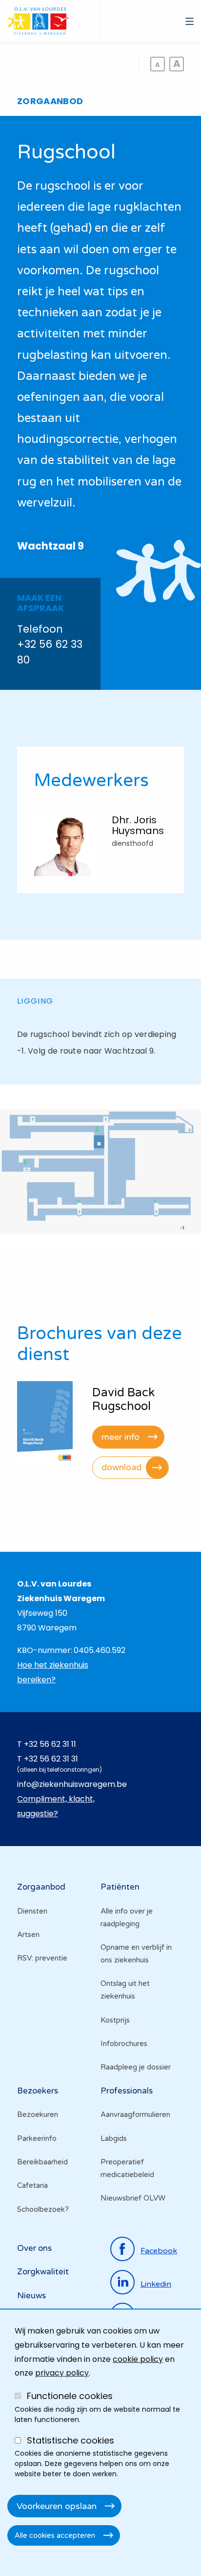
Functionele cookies (70, 2396)
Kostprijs (115, 2020)
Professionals (127, 2091)
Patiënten (120, 1887)
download (121, 1467)
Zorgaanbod (41, 1887)
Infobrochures (124, 2044)
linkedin (156, 2284)
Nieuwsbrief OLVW (133, 2198)
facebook (159, 2251)
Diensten (32, 1911)
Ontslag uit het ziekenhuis (125, 1990)
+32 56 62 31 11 (50, 1744)
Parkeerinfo (37, 2138)
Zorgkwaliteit (43, 2272)
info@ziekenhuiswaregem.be (72, 1784)
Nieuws (31, 2296)
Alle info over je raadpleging (127, 1917)
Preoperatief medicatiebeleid (127, 2168)
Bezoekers (38, 2091)
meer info (121, 1437)
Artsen (28, 1935)
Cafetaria (32, 2185)
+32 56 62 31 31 (51, 1759)
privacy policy (62, 2373)
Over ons (34, 2248)
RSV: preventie (42, 1958)
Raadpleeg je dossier (136, 2067)
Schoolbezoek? (43, 2209)
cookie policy (138, 2359)
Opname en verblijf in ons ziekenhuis (136, 1954)
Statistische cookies (70, 2440)
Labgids (114, 2138)
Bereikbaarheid (42, 2162)
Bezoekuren (38, 2114)
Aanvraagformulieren (135, 2114)
